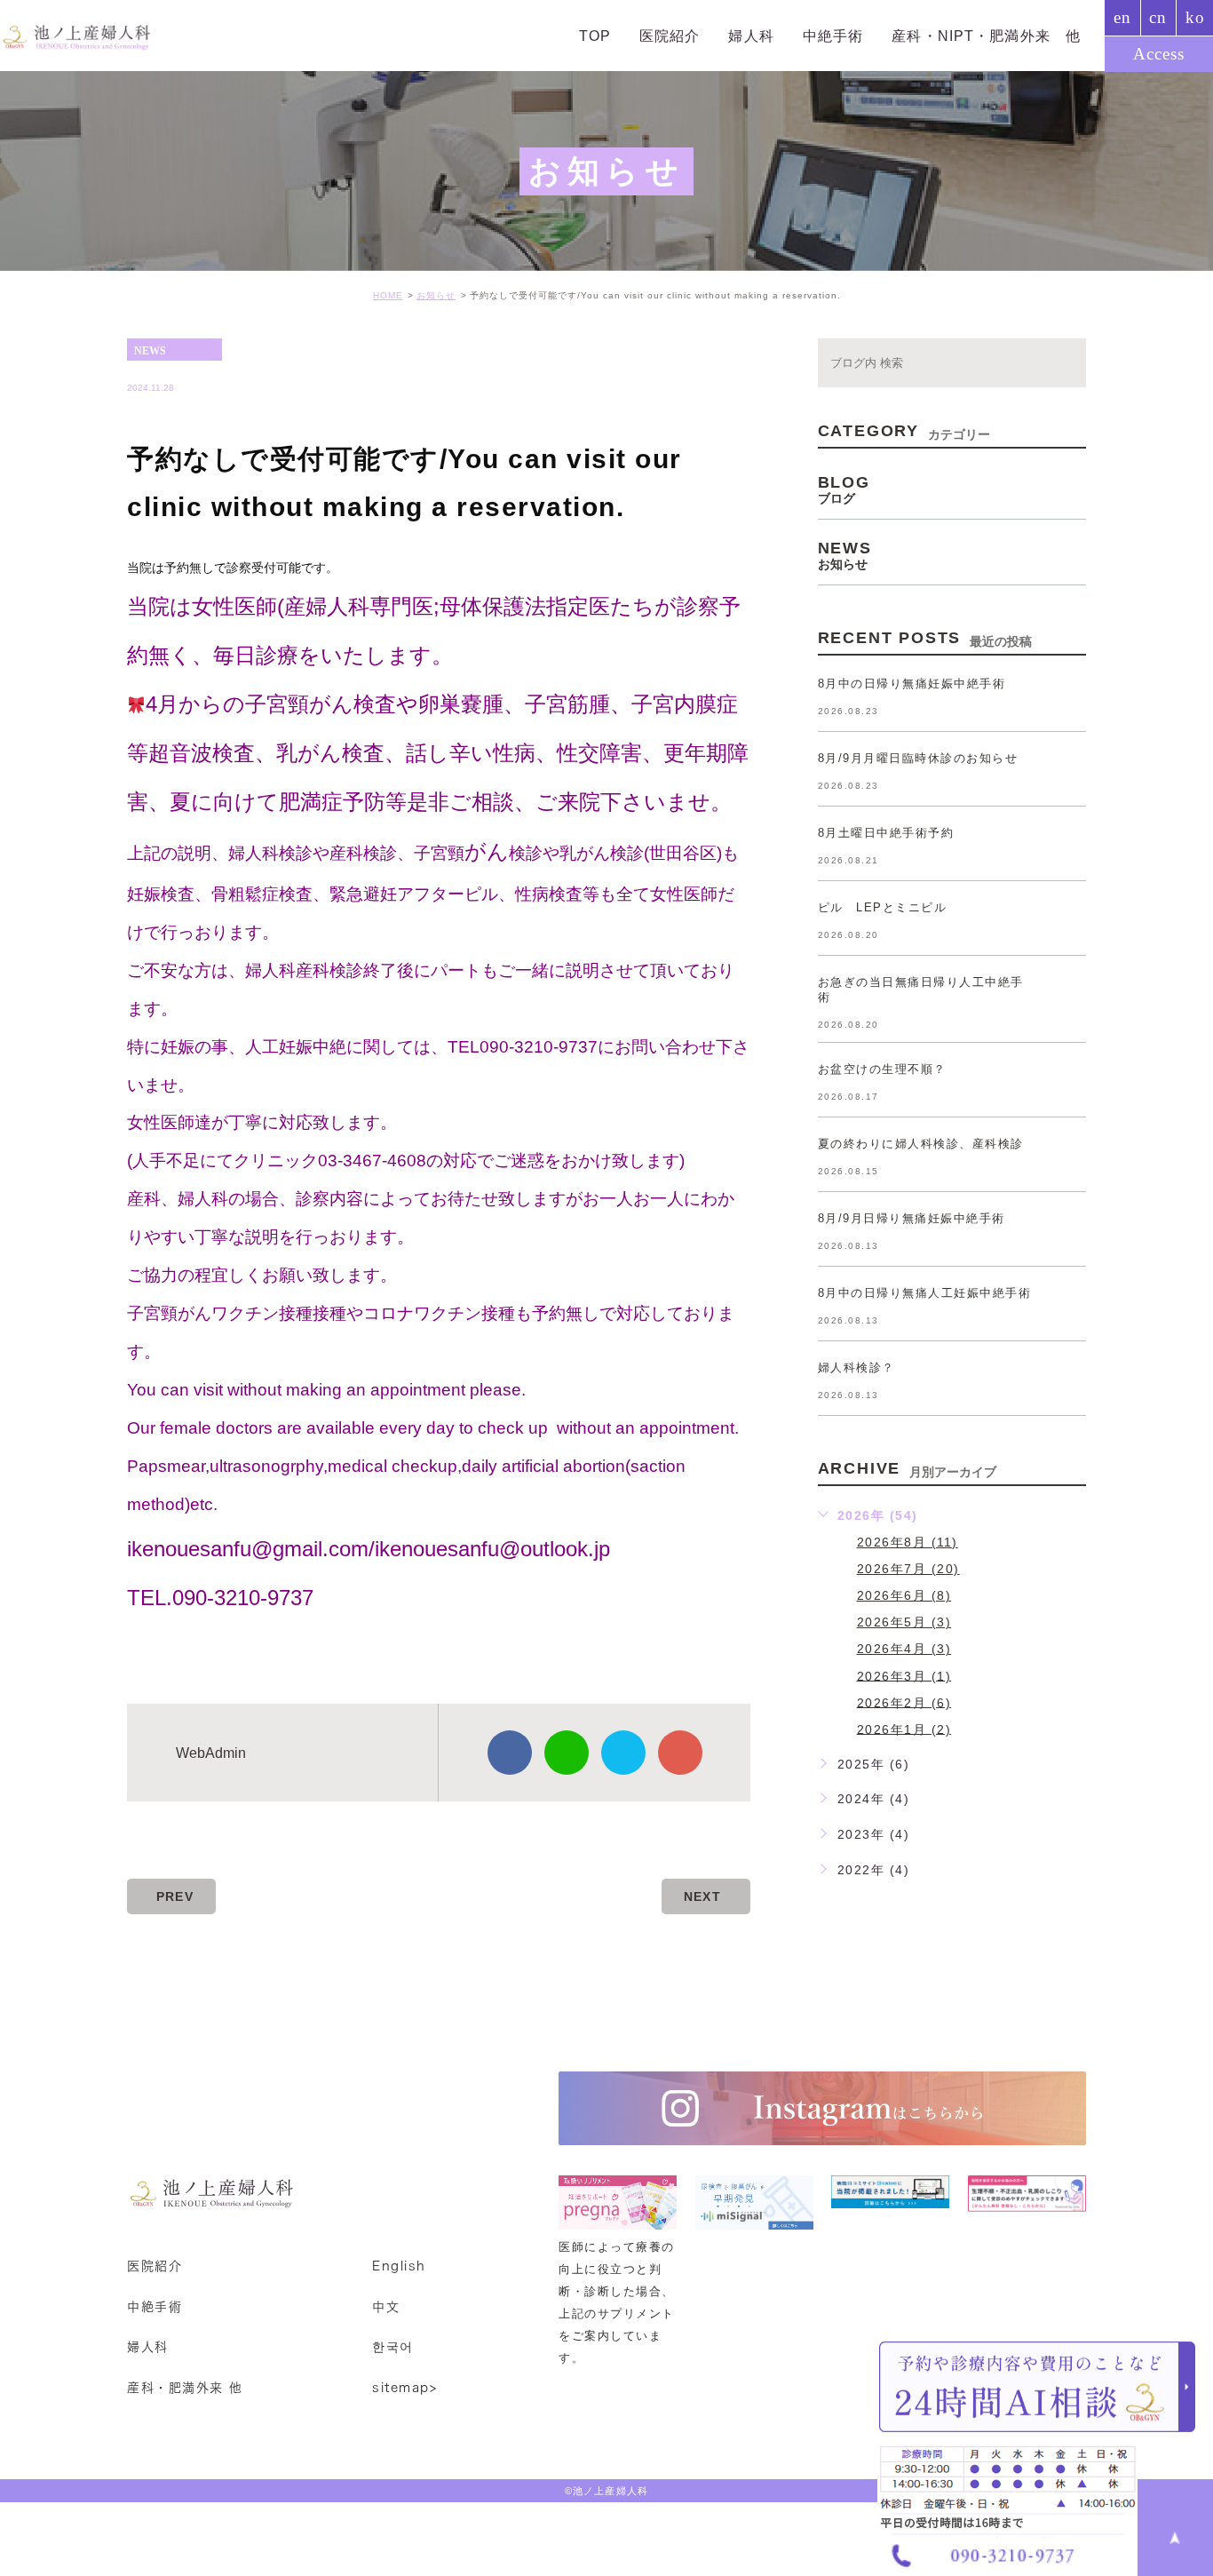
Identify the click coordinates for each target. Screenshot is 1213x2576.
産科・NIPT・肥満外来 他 (1026, 36)
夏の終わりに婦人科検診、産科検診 (921, 1144)
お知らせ (436, 295)
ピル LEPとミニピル (883, 907)
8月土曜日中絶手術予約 (886, 833)
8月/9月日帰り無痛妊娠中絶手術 (912, 1218)
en (1122, 17)
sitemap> (404, 2388)
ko (1195, 17)
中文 (386, 2306)
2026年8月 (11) (908, 1542)
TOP (751, 36)
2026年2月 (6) (904, 1702)
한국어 (393, 2347)
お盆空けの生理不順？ (882, 1069)
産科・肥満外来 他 (185, 2388)
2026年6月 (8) (904, 1595)
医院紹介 (806, 36)
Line (567, 1753)
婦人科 (866, 36)
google (680, 1753)
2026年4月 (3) (904, 1649)
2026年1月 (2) (904, 1729)
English (399, 2266)
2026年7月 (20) (908, 1569)
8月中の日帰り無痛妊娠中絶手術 (912, 684)
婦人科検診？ (856, 1368)
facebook (510, 1753)
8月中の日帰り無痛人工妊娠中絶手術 (925, 1293)
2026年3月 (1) (904, 1675)
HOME (388, 295)
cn (1158, 17)
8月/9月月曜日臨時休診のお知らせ (918, 758)
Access (1159, 54)
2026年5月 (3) (904, 1622)
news (150, 350)
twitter (623, 1753)
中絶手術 (925, 36)
